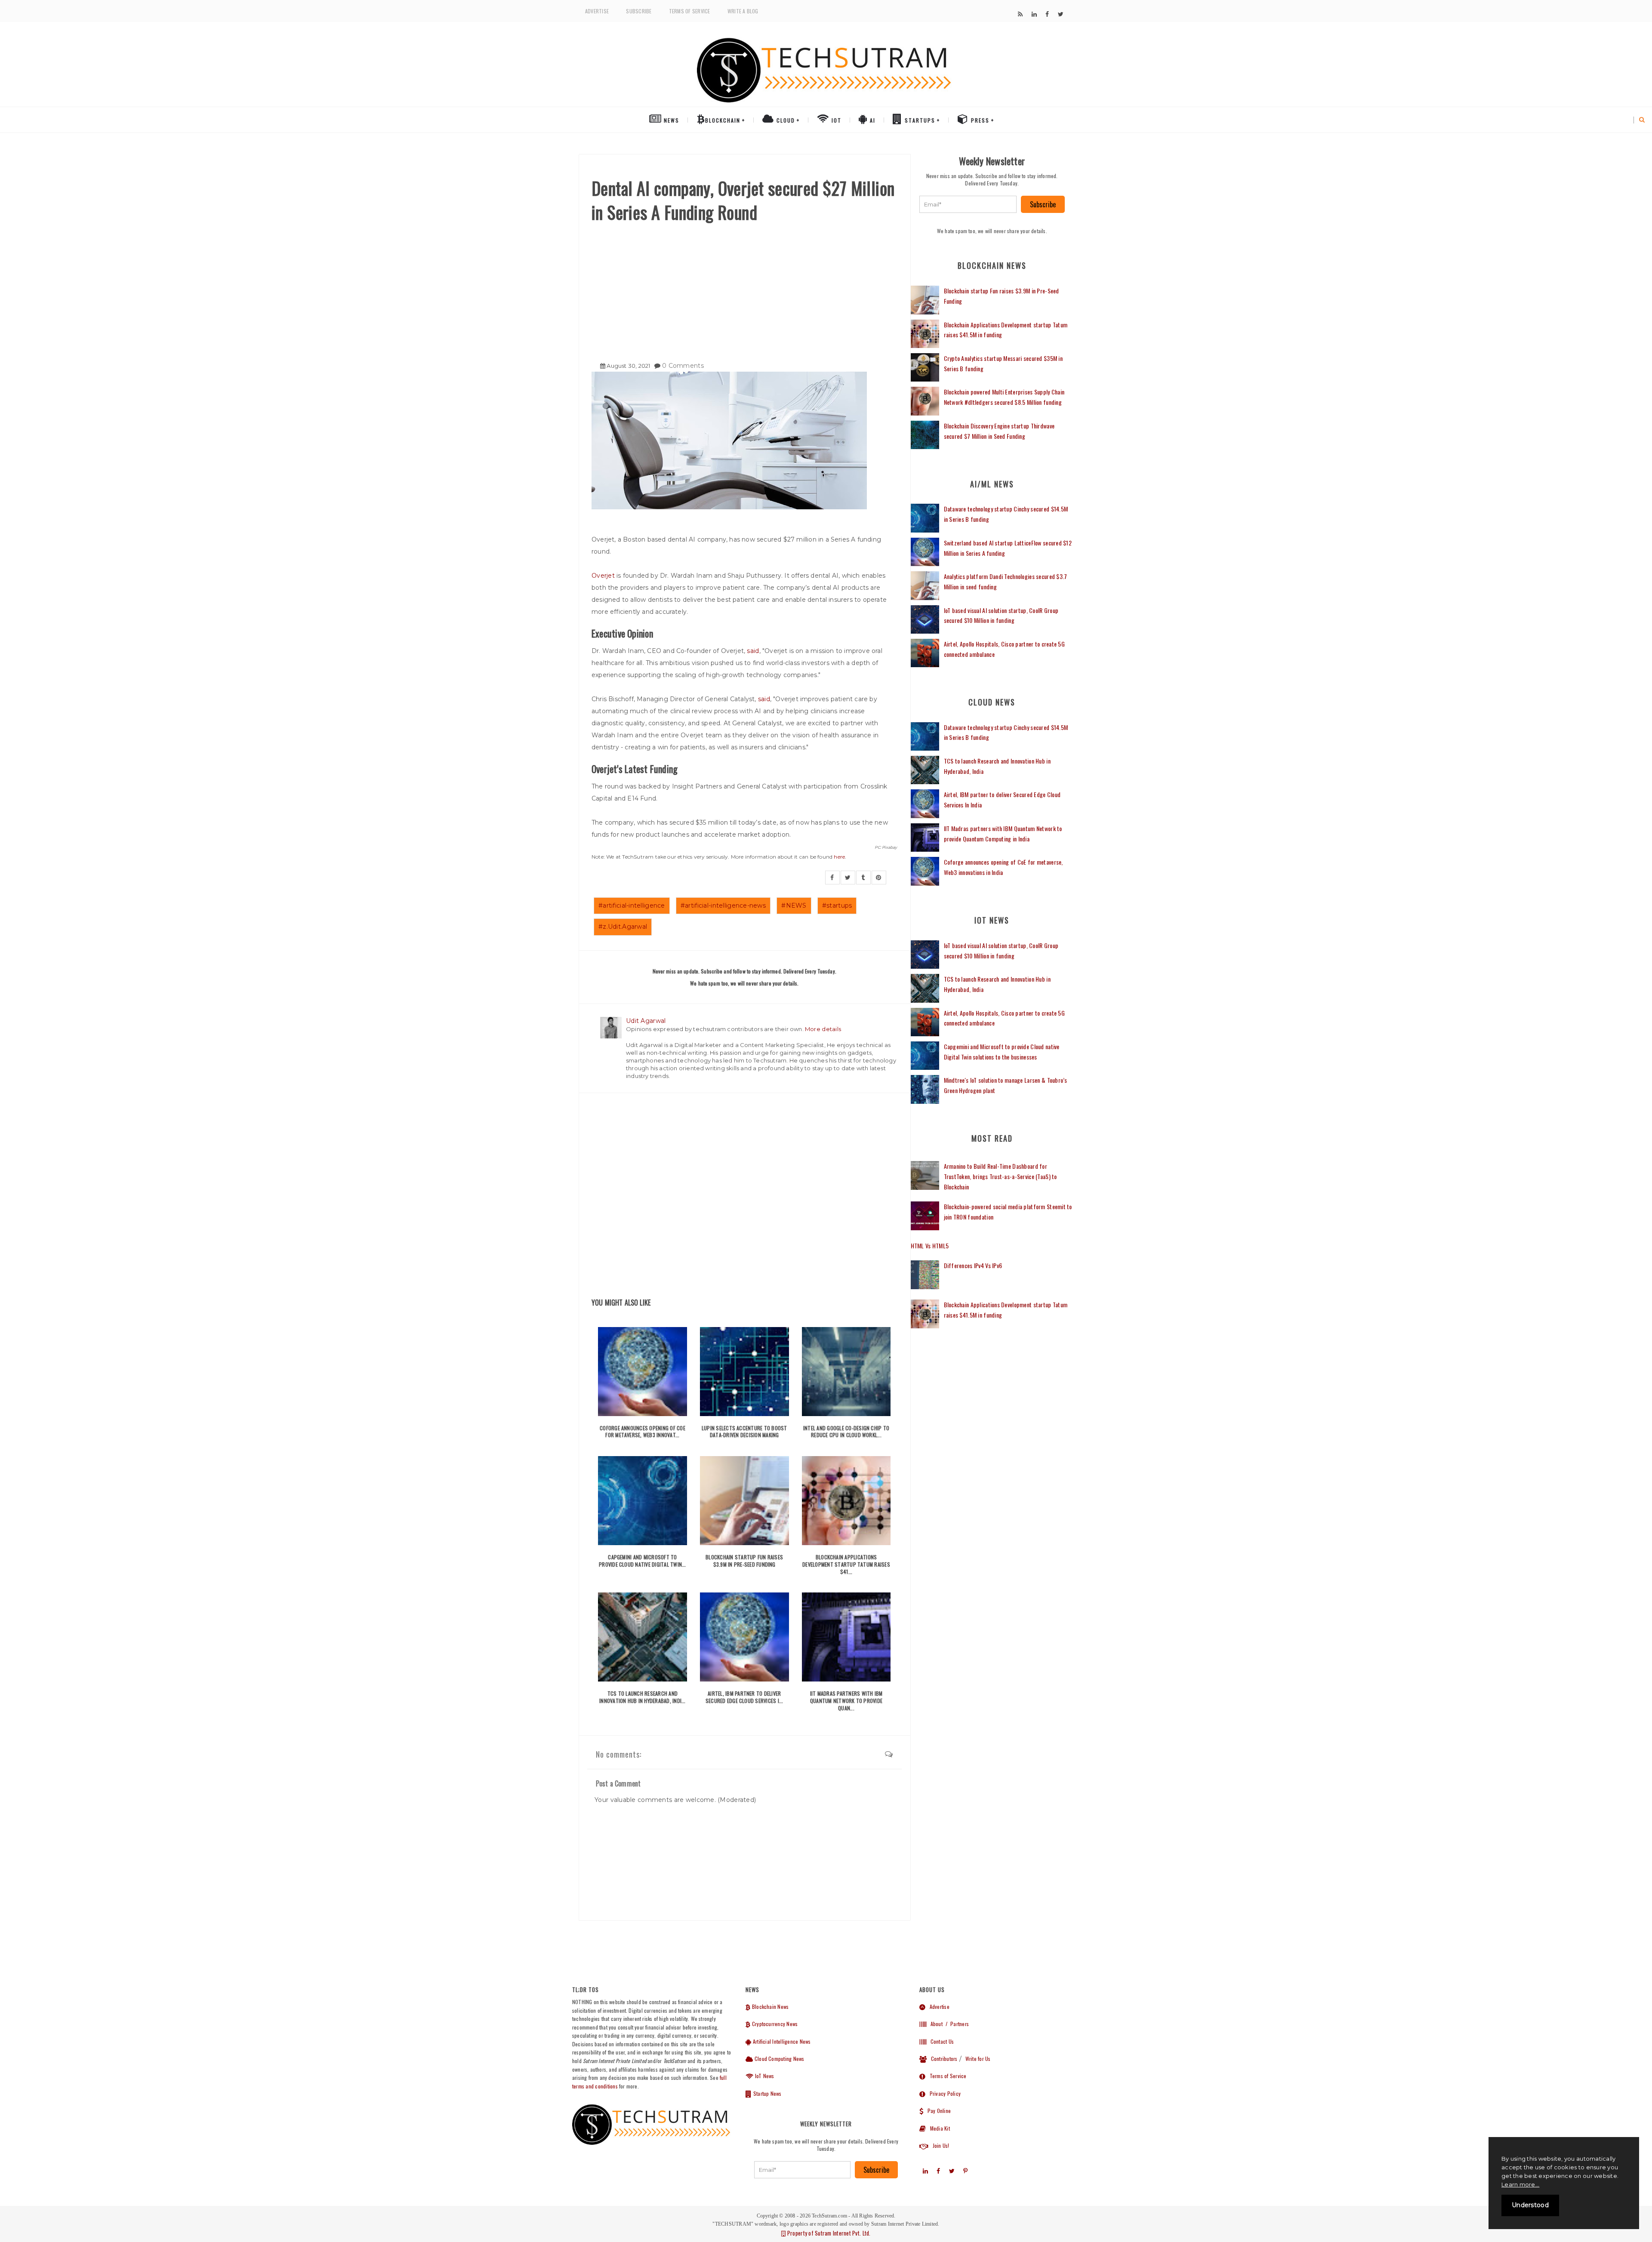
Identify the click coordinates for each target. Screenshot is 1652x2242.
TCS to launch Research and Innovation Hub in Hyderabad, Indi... (643, 1697)
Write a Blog (743, 11)
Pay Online (937, 2111)
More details (823, 1029)
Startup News (767, 2093)
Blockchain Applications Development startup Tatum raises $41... (846, 1564)
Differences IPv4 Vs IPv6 (973, 1265)
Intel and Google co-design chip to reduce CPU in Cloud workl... (846, 1432)
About (934, 2024)
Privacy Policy (943, 2093)
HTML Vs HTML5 (930, 1246)
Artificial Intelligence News (781, 2041)
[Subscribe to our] (1020, 14)
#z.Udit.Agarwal (623, 927)
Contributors (942, 2059)
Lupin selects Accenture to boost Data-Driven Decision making (744, 1432)
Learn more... (1520, 2184)
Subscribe (639, 11)
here (839, 857)
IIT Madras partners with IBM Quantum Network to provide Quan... (846, 1701)
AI (872, 120)
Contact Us (940, 2041)
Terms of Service (690, 11)
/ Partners (957, 2024)
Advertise (597, 11)
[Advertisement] (744, 289)
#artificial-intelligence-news (723, 905)
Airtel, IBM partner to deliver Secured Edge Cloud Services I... (744, 1697)
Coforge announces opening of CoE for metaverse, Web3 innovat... (643, 1432)
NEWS (670, 120)
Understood (1530, 2205)
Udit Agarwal (646, 1021)
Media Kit (938, 2128)
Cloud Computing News (779, 2059)
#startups (837, 905)
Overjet (604, 576)
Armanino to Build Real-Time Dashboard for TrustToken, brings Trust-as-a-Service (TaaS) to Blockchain (1000, 1176)
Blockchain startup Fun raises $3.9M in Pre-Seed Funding (744, 1561)
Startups (919, 120)
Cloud (785, 120)
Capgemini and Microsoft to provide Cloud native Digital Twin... (643, 1561)
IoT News (764, 2076)
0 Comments (683, 366)
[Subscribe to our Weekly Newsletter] (968, 204)
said (753, 651)
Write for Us (978, 2059)
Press (979, 120)
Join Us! (939, 2145)
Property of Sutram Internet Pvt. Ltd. (828, 2233)
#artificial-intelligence (632, 905)
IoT (835, 120)
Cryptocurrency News (774, 2024)
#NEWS (794, 905)
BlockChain (723, 120)
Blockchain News (770, 2006)
